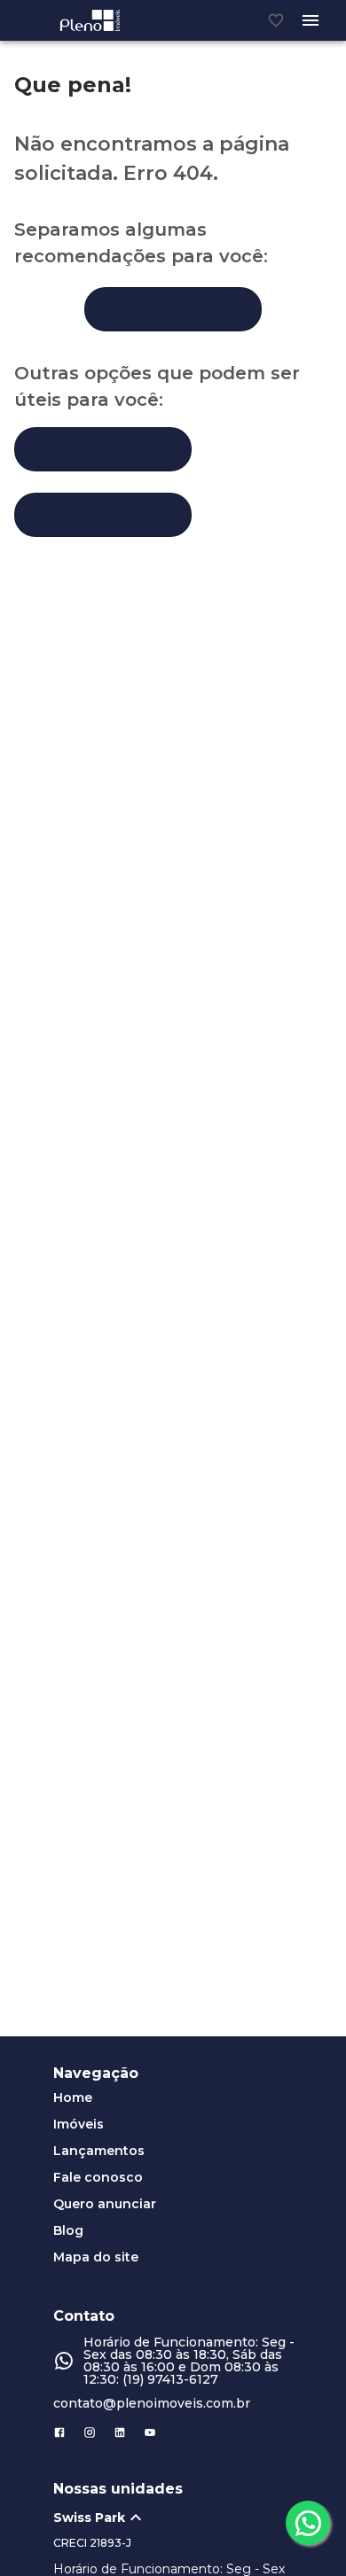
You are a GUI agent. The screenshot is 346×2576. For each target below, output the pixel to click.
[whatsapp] (308, 2523)
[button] (182, 2518)
